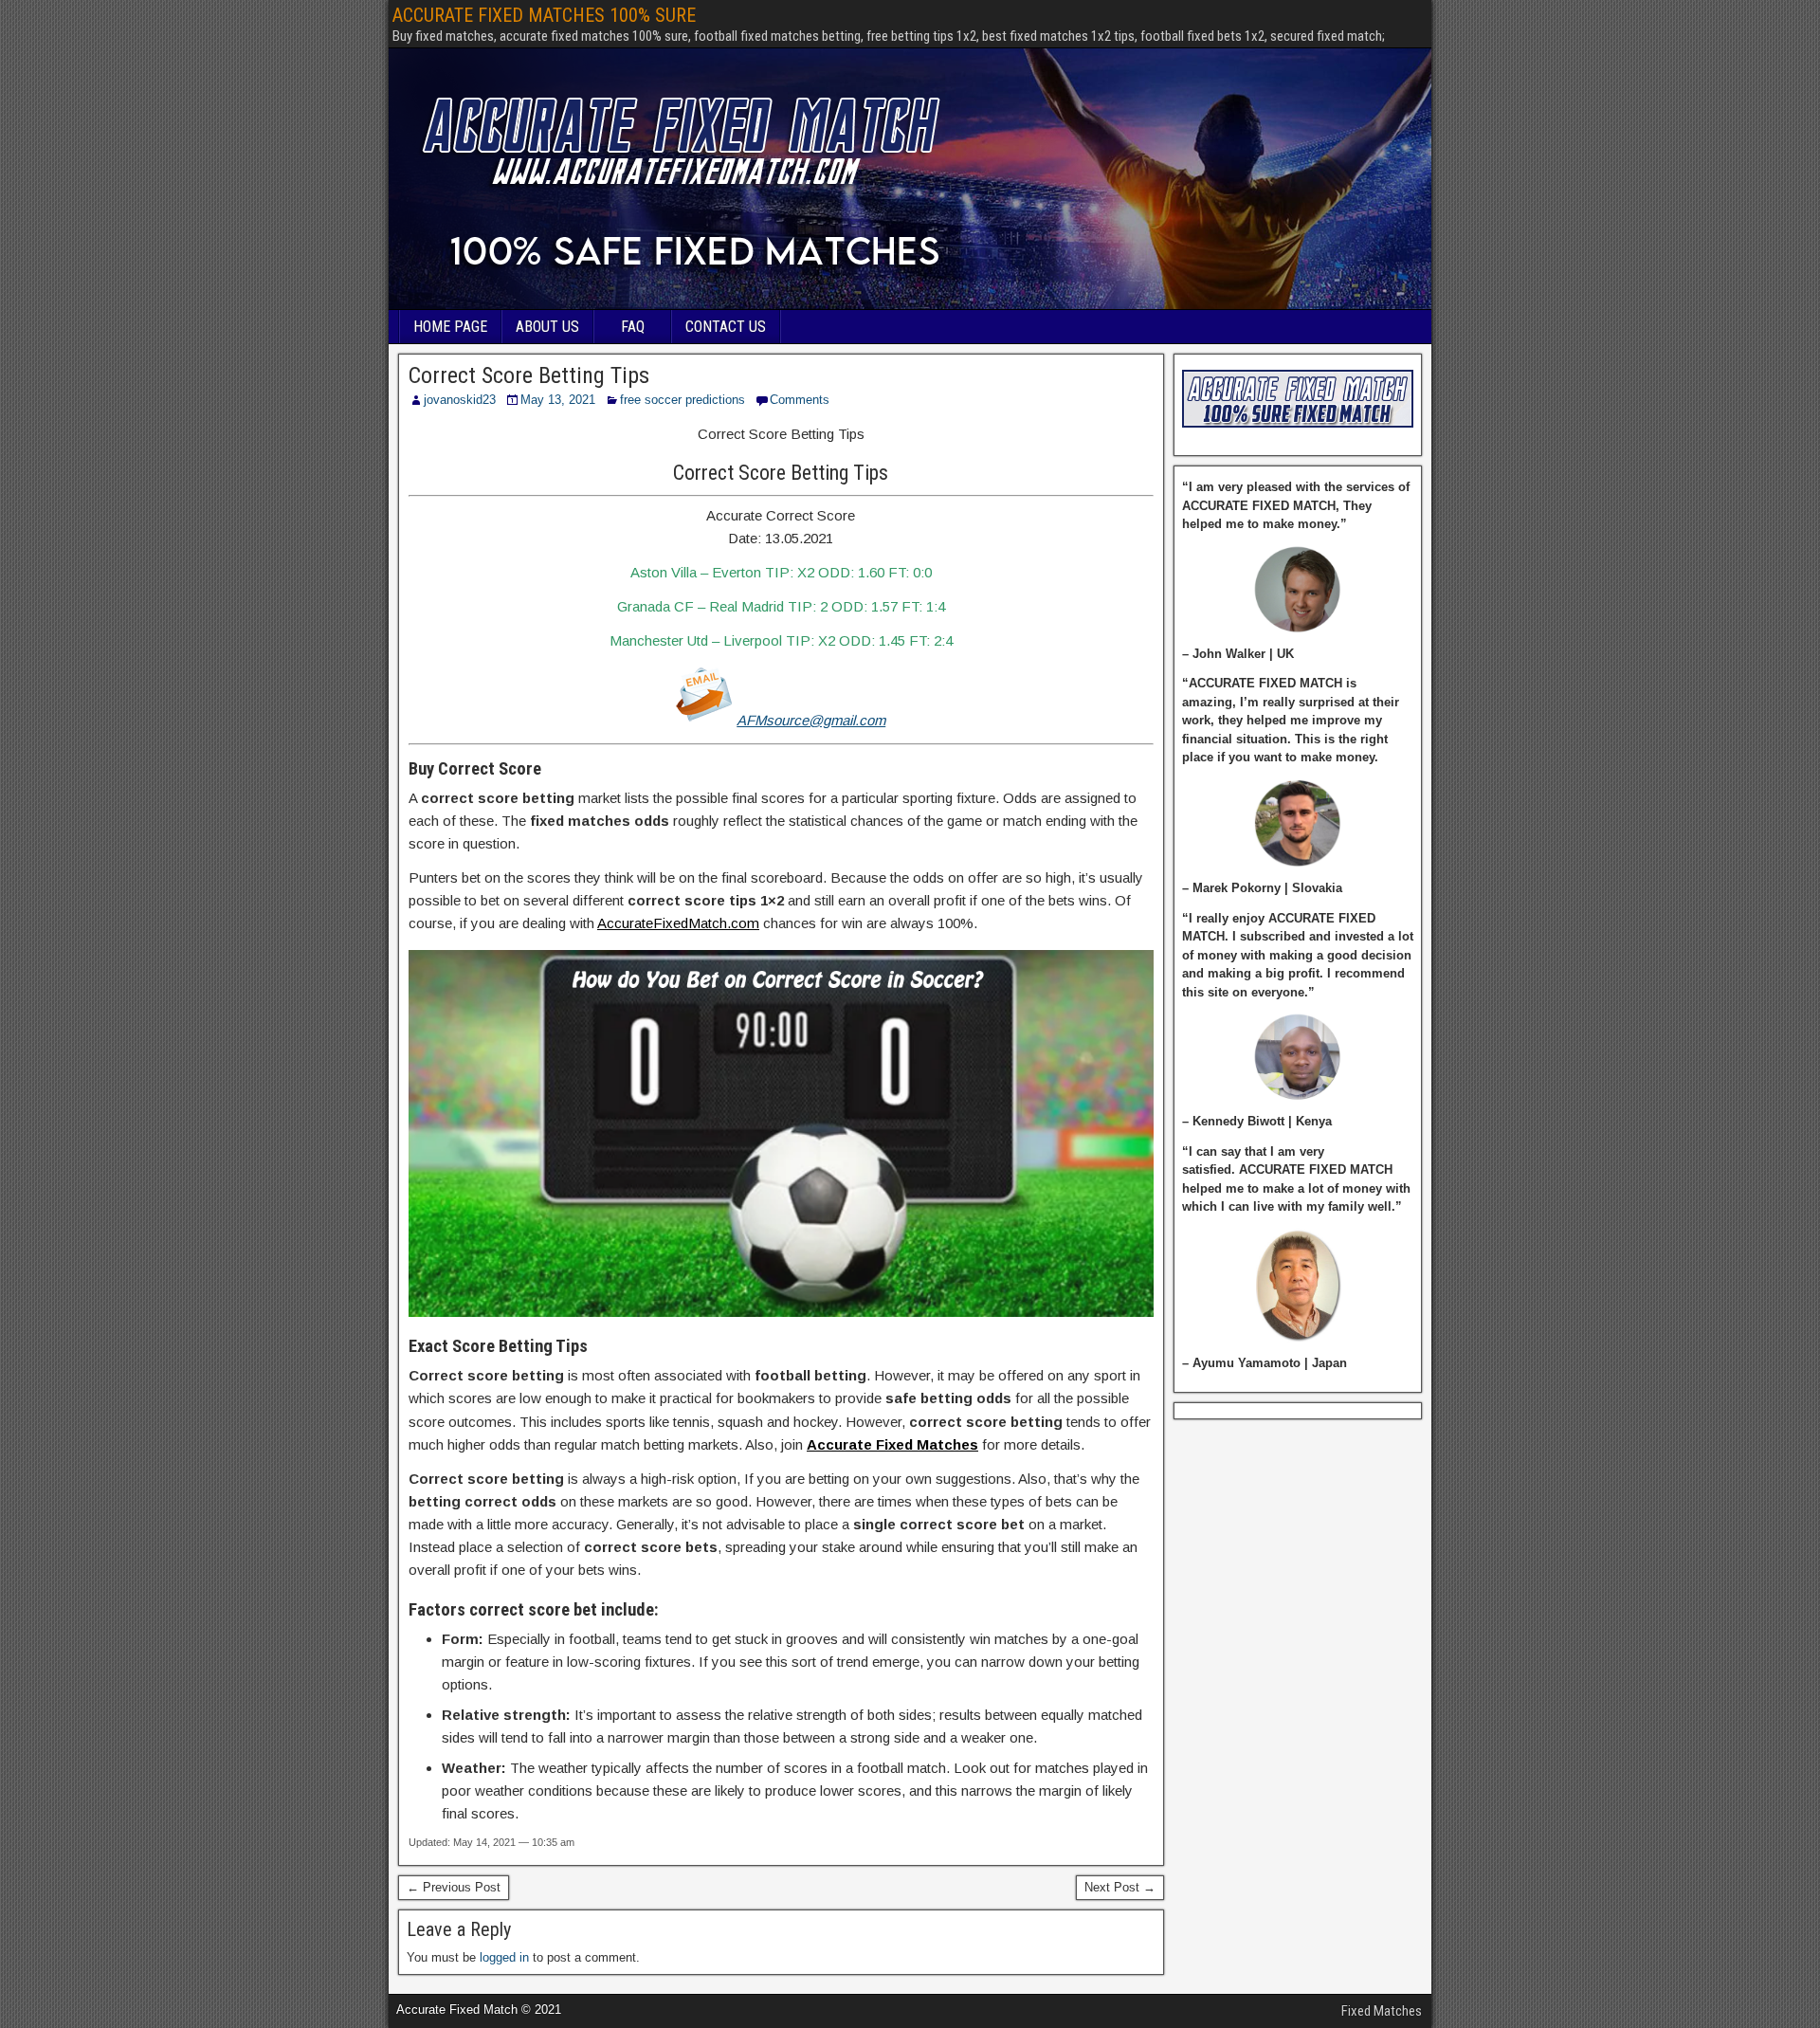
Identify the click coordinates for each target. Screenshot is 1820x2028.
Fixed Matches (1382, 2011)
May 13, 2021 (558, 400)
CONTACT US (726, 327)
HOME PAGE (450, 327)
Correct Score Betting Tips (529, 375)
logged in (504, 1957)
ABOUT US (547, 327)
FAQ (633, 327)
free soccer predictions (682, 400)
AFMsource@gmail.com (811, 720)
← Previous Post (454, 1887)
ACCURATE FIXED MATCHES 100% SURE (544, 15)
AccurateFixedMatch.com (678, 923)
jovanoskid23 (460, 400)
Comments (800, 400)
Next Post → (1120, 1887)
